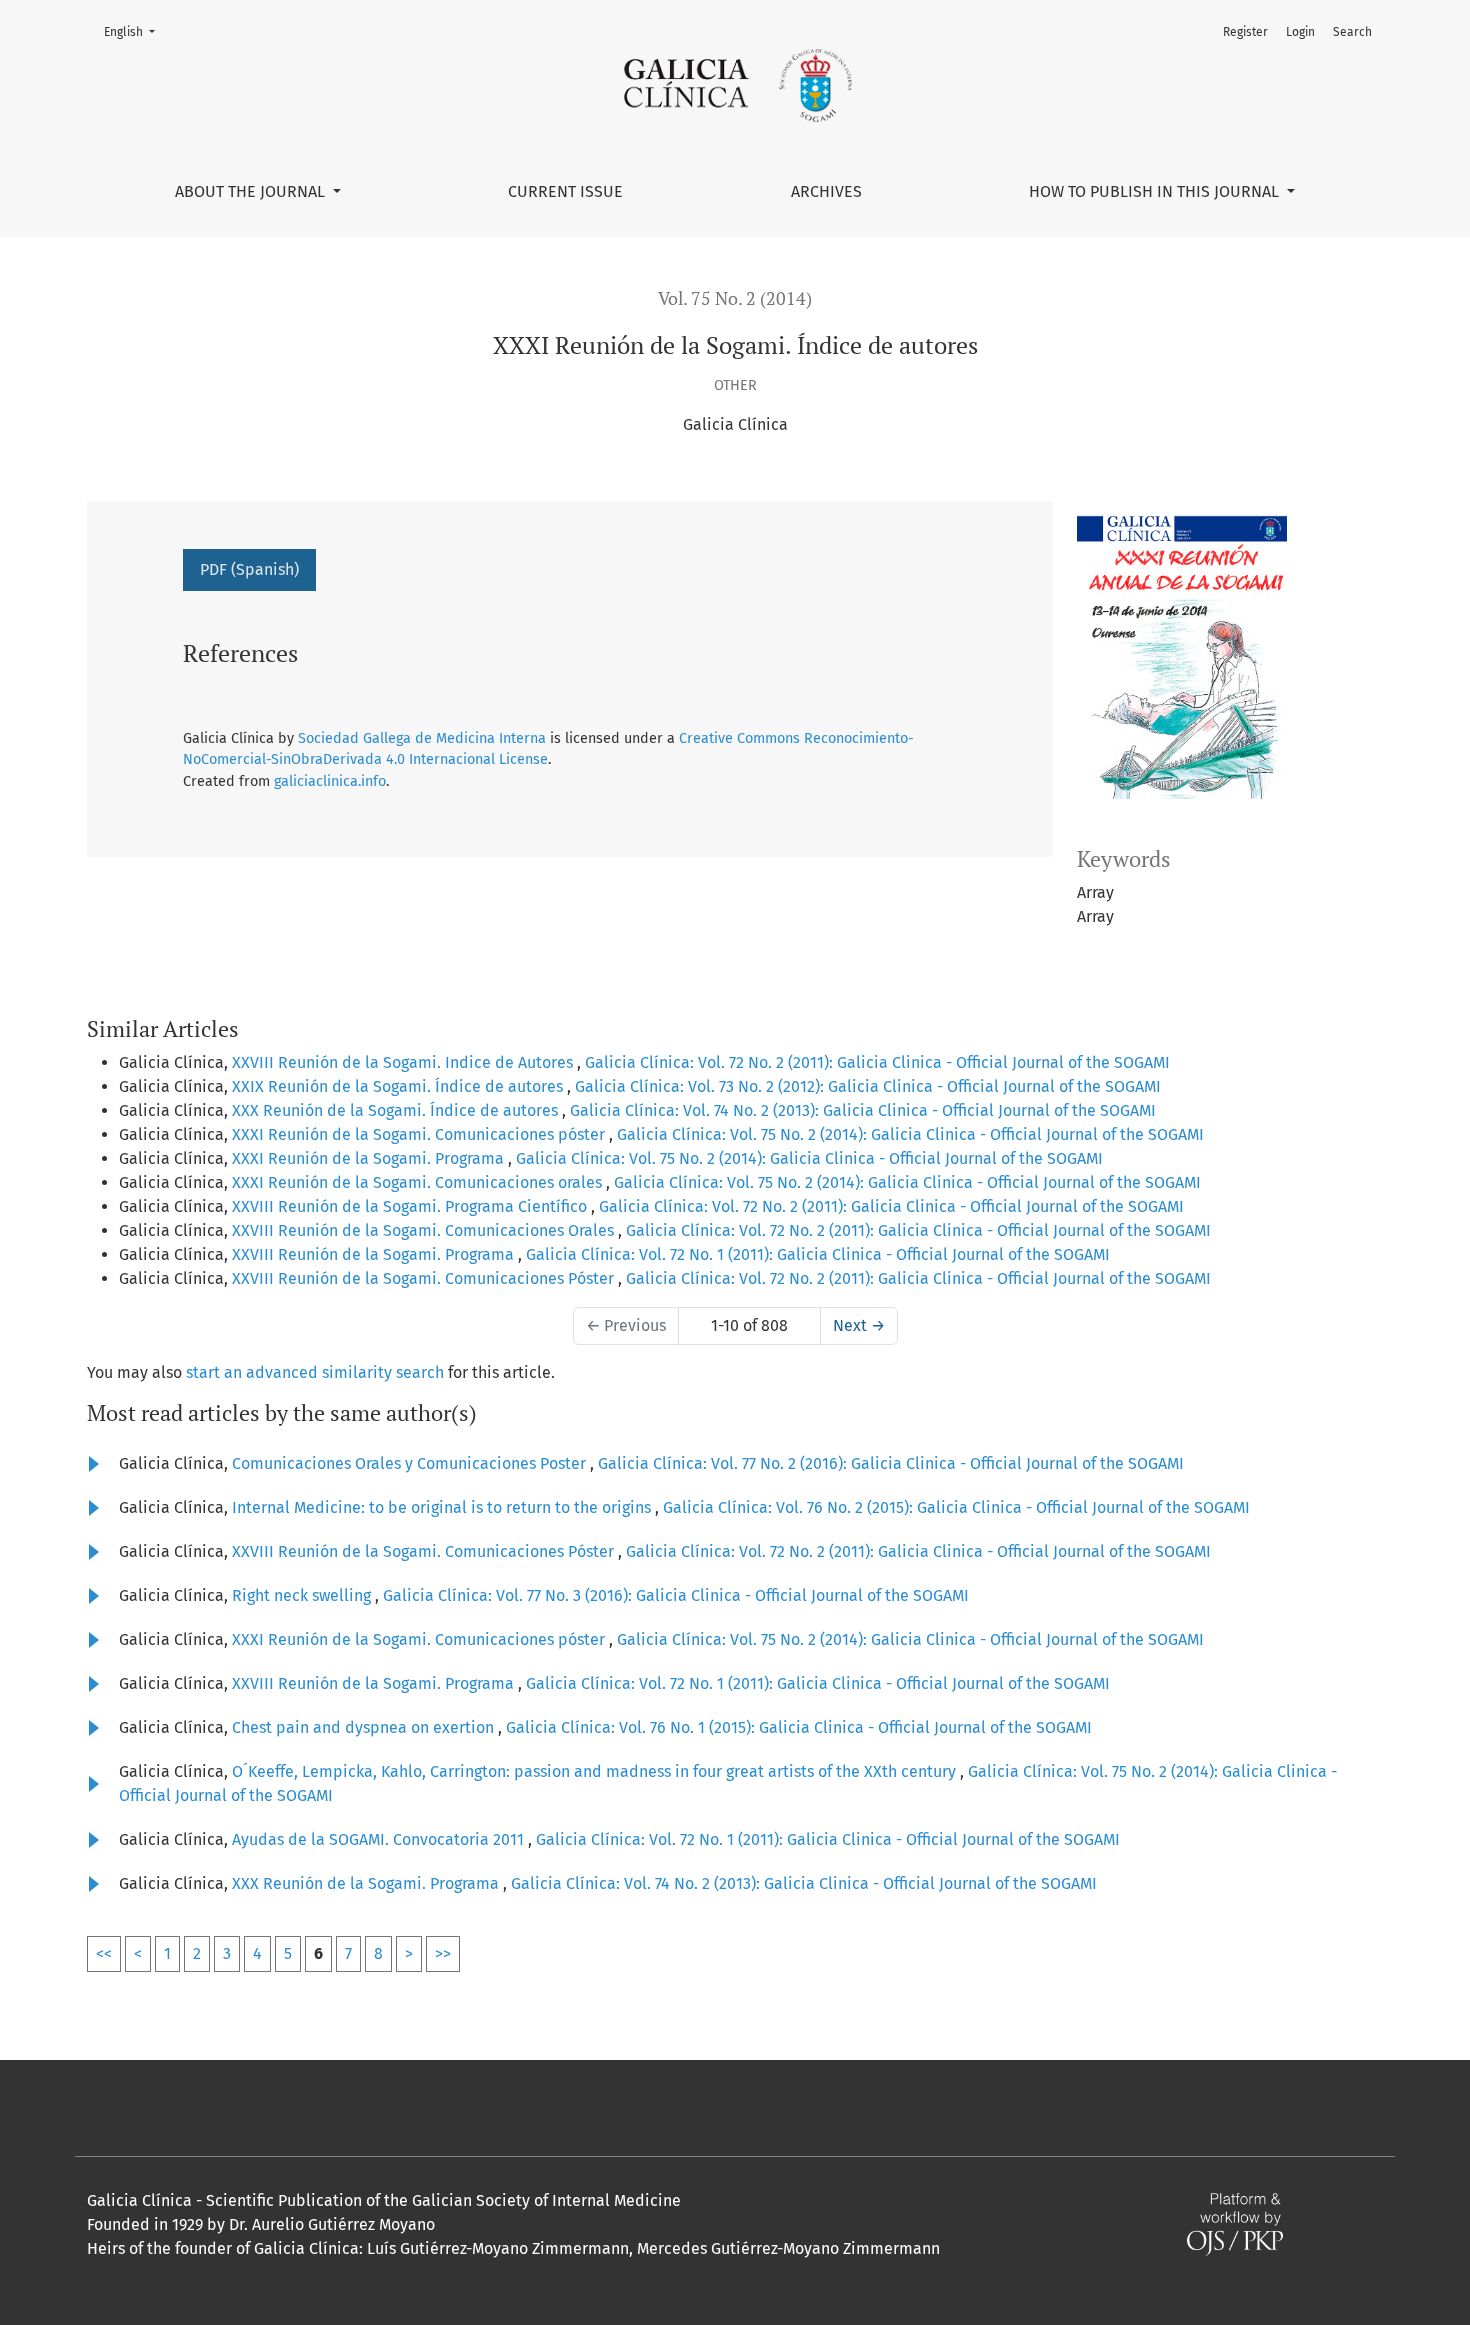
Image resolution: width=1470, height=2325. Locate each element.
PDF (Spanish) (249, 569)
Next (859, 1325)
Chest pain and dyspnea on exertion (365, 1727)
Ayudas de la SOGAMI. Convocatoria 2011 (380, 1839)
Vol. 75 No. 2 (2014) (735, 298)
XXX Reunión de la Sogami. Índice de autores (397, 1110)
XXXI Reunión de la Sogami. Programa (370, 1158)
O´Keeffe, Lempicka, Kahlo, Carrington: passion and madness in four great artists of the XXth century (596, 1771)
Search (1352, 32)
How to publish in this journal (1156, 191)
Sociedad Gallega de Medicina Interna (422, 738)
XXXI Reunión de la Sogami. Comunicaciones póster (420, 1134)
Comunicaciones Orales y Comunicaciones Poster (411, 1463)
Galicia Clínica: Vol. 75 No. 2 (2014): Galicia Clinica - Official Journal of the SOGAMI (910, 1134)
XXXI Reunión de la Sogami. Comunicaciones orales (419, 1182)
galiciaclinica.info (330, 781)
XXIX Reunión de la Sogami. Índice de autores (399, 1086)
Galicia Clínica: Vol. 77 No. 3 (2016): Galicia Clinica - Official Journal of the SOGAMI (676, 1595)
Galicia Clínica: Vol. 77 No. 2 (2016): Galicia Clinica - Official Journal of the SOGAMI (891, 1463)
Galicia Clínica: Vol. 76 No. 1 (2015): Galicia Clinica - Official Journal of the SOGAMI (799, 1727)
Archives (826, 191)
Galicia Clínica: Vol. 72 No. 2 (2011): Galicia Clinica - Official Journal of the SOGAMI (877, 1062)
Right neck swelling (303, 1595)
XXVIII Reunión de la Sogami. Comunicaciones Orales (425, 1230)
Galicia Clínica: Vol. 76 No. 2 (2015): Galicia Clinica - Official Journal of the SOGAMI (956, 1507)
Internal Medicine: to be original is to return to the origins (443, 1507)
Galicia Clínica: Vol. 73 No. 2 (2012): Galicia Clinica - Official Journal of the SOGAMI (868, 1086)
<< (104, 1953)
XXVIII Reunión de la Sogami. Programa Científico (411, 1206)
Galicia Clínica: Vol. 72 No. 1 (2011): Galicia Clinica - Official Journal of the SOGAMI (818, 1254)
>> (443, 1953)
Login (1300, 32)
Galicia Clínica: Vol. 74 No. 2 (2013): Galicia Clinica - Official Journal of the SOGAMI (863, 1110)
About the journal (252, 191)
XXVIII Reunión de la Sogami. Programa (375, 1254)
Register (1245, 32)
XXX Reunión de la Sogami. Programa (367, 1883)
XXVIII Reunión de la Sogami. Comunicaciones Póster (425, 1278)
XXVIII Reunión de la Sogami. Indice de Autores (404, 1062)
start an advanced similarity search (315, 1372)
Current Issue (565, 191)
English (135, 31)
